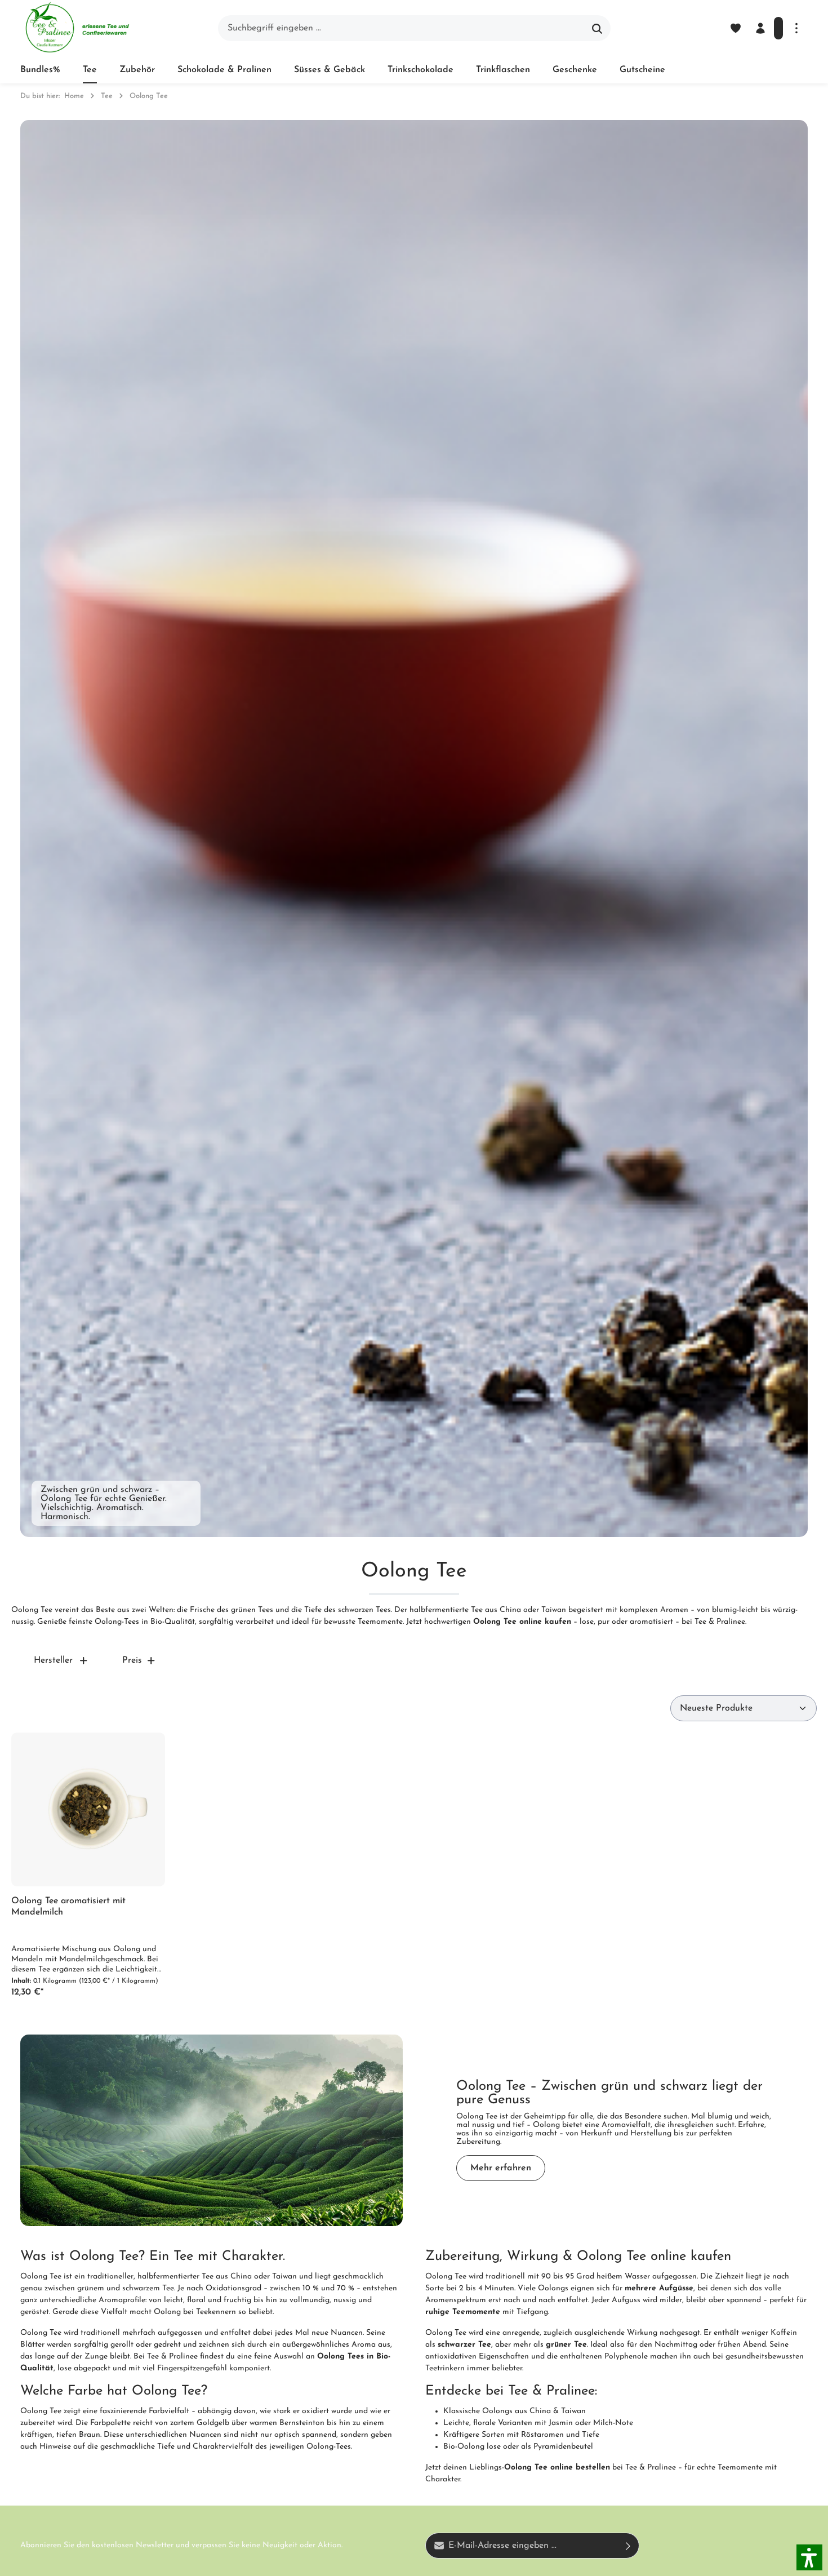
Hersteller (53, 1660)
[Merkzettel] (736, 28)
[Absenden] (628, 2546)
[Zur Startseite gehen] (77, 28)
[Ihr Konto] (760, 28)
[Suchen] (597, 28)
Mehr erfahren (501, 2168)
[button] (809, 2557)
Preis (132, 1660)
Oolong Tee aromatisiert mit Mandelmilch (68, 1907)
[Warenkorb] (778, 28)
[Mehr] (796, 28)
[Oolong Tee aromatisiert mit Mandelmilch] (88, 1809)
